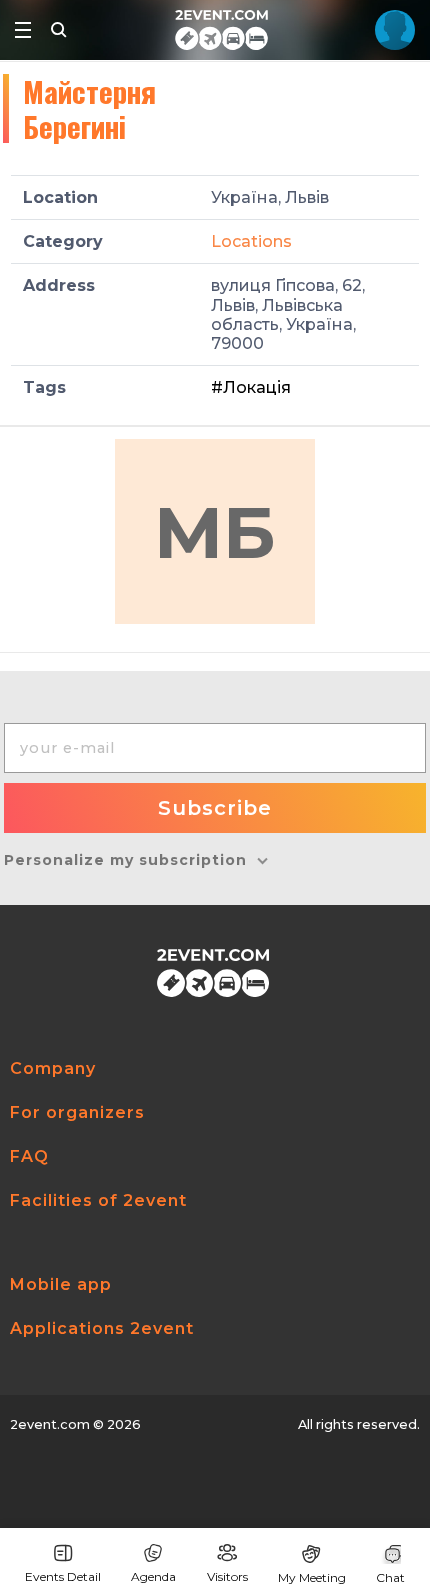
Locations (251, 241)
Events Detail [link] (63, 1576)
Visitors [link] (227, 1576)
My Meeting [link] (312, 1577)
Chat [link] (390, 1577)
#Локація (251, 387)
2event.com (50, 1424)
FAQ (29, 1156)
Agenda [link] (153, 1576)
